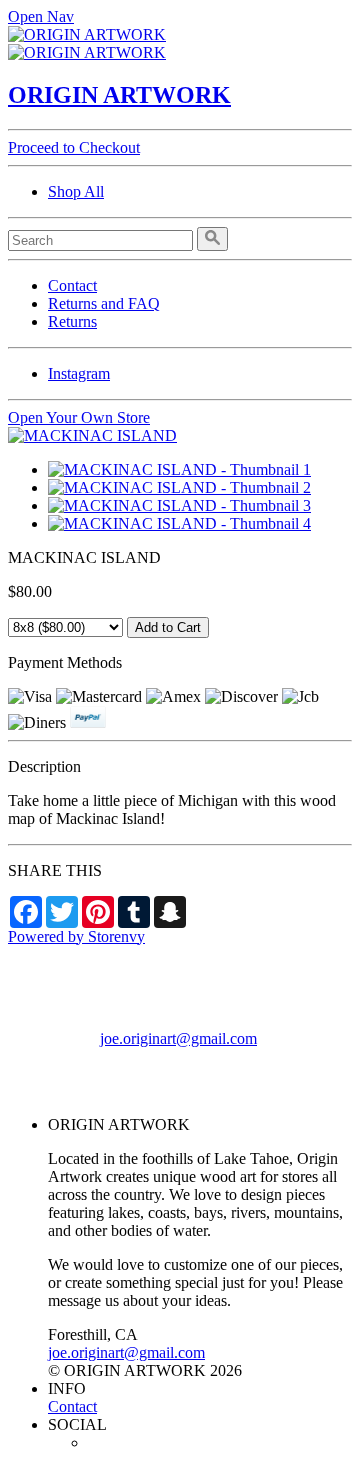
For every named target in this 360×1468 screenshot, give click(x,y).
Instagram (79, 373)
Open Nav (41, 16)
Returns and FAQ (104, 303)
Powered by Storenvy (76, 936)
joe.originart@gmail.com (178, 1038)
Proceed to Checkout (74, 147)
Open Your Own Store (79, 417)
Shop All (76, 191)
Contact (72, 285)
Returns (72, 321)
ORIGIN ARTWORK (119, 95)
